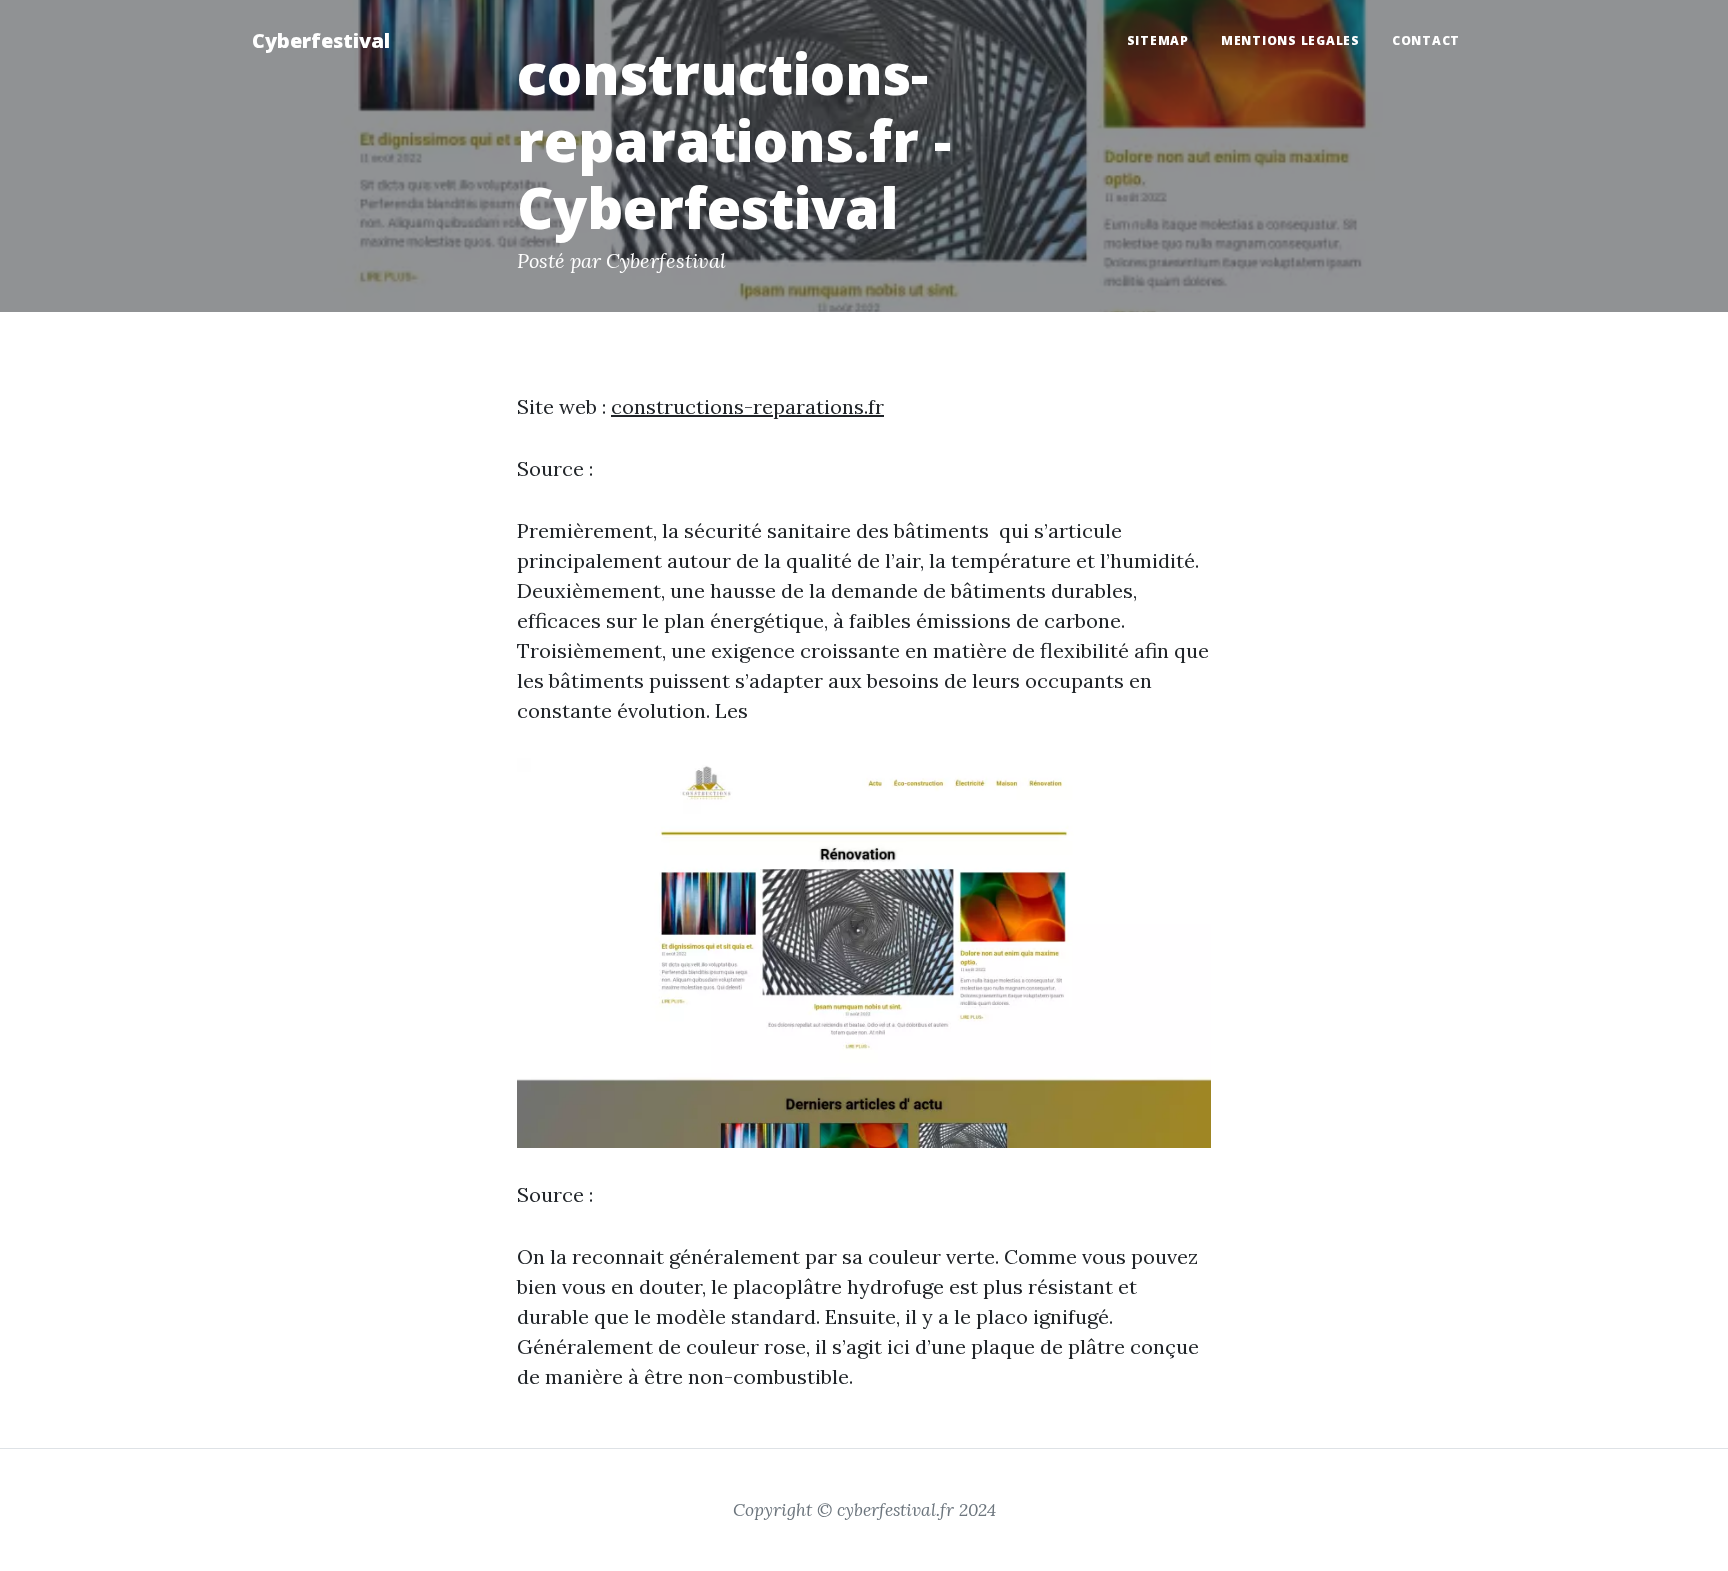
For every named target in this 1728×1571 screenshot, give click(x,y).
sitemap (1158, 40)
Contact (1426, 40)
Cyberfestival (321, 40)
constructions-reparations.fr (747, 406)
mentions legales (1290, 40)
